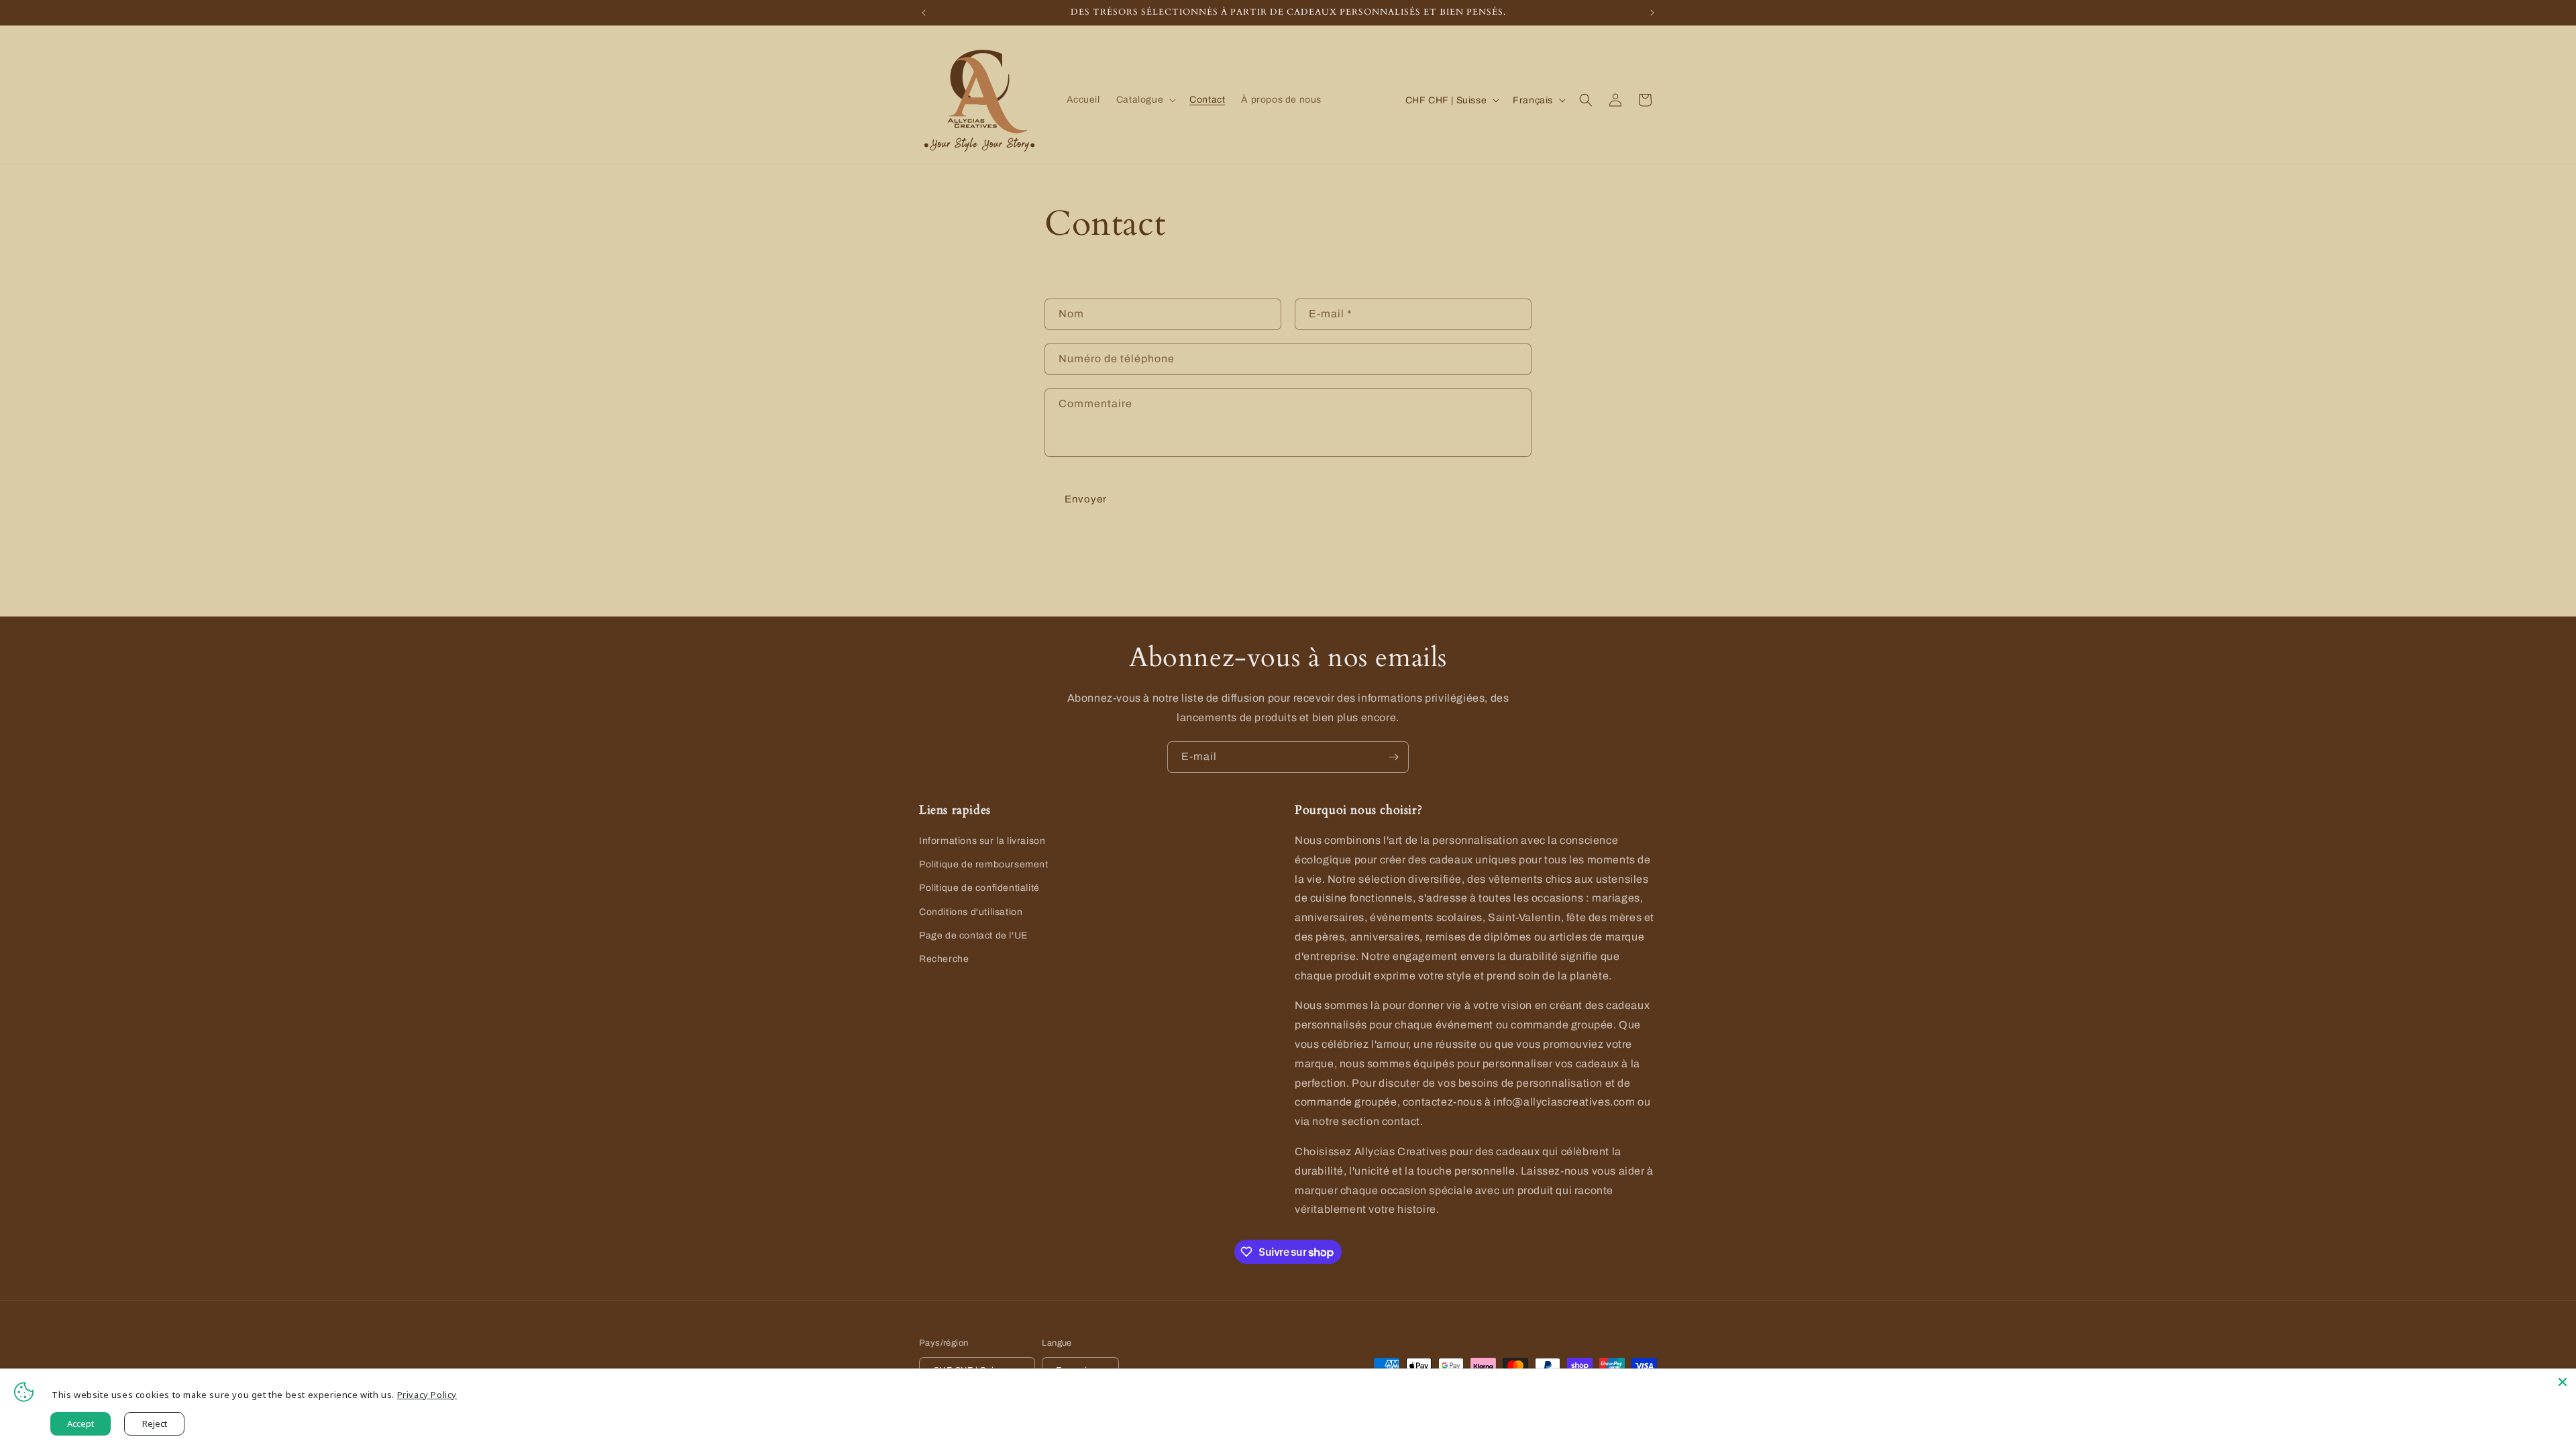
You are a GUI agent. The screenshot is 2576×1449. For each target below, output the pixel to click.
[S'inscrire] (1393, 757)
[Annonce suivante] (1652, 13)
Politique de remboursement (984, 864)
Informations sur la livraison (982, 841)
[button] (1145, 100)
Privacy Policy (427, 1395)
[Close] (2563, 1382)
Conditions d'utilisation (971, 912)
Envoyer (1086, 499)
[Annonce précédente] (924, 13)
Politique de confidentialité (979, 888)
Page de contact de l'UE (973, 935)
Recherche (944, 959)
